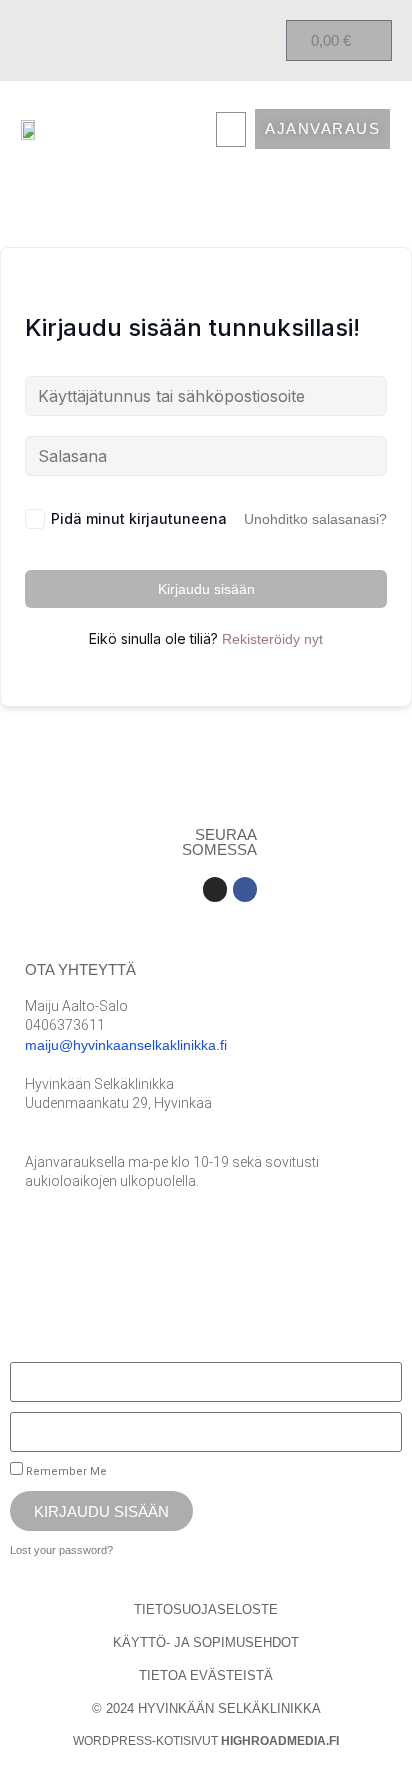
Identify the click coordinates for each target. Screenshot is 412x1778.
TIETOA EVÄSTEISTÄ (206, 1675)
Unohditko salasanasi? (315, 519)
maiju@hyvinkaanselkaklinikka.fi (126, 1045)
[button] (231, 129)
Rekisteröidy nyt (272, 639)
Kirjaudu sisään (206, 589)
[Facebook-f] (245, 889)
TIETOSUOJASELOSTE (206, 1609)
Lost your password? (61, 1550)
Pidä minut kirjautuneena (139, 518)
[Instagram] (215, 889)
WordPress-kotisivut (206, 1741)
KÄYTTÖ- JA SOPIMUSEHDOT (206, 1642)
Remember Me (65, 1471)
